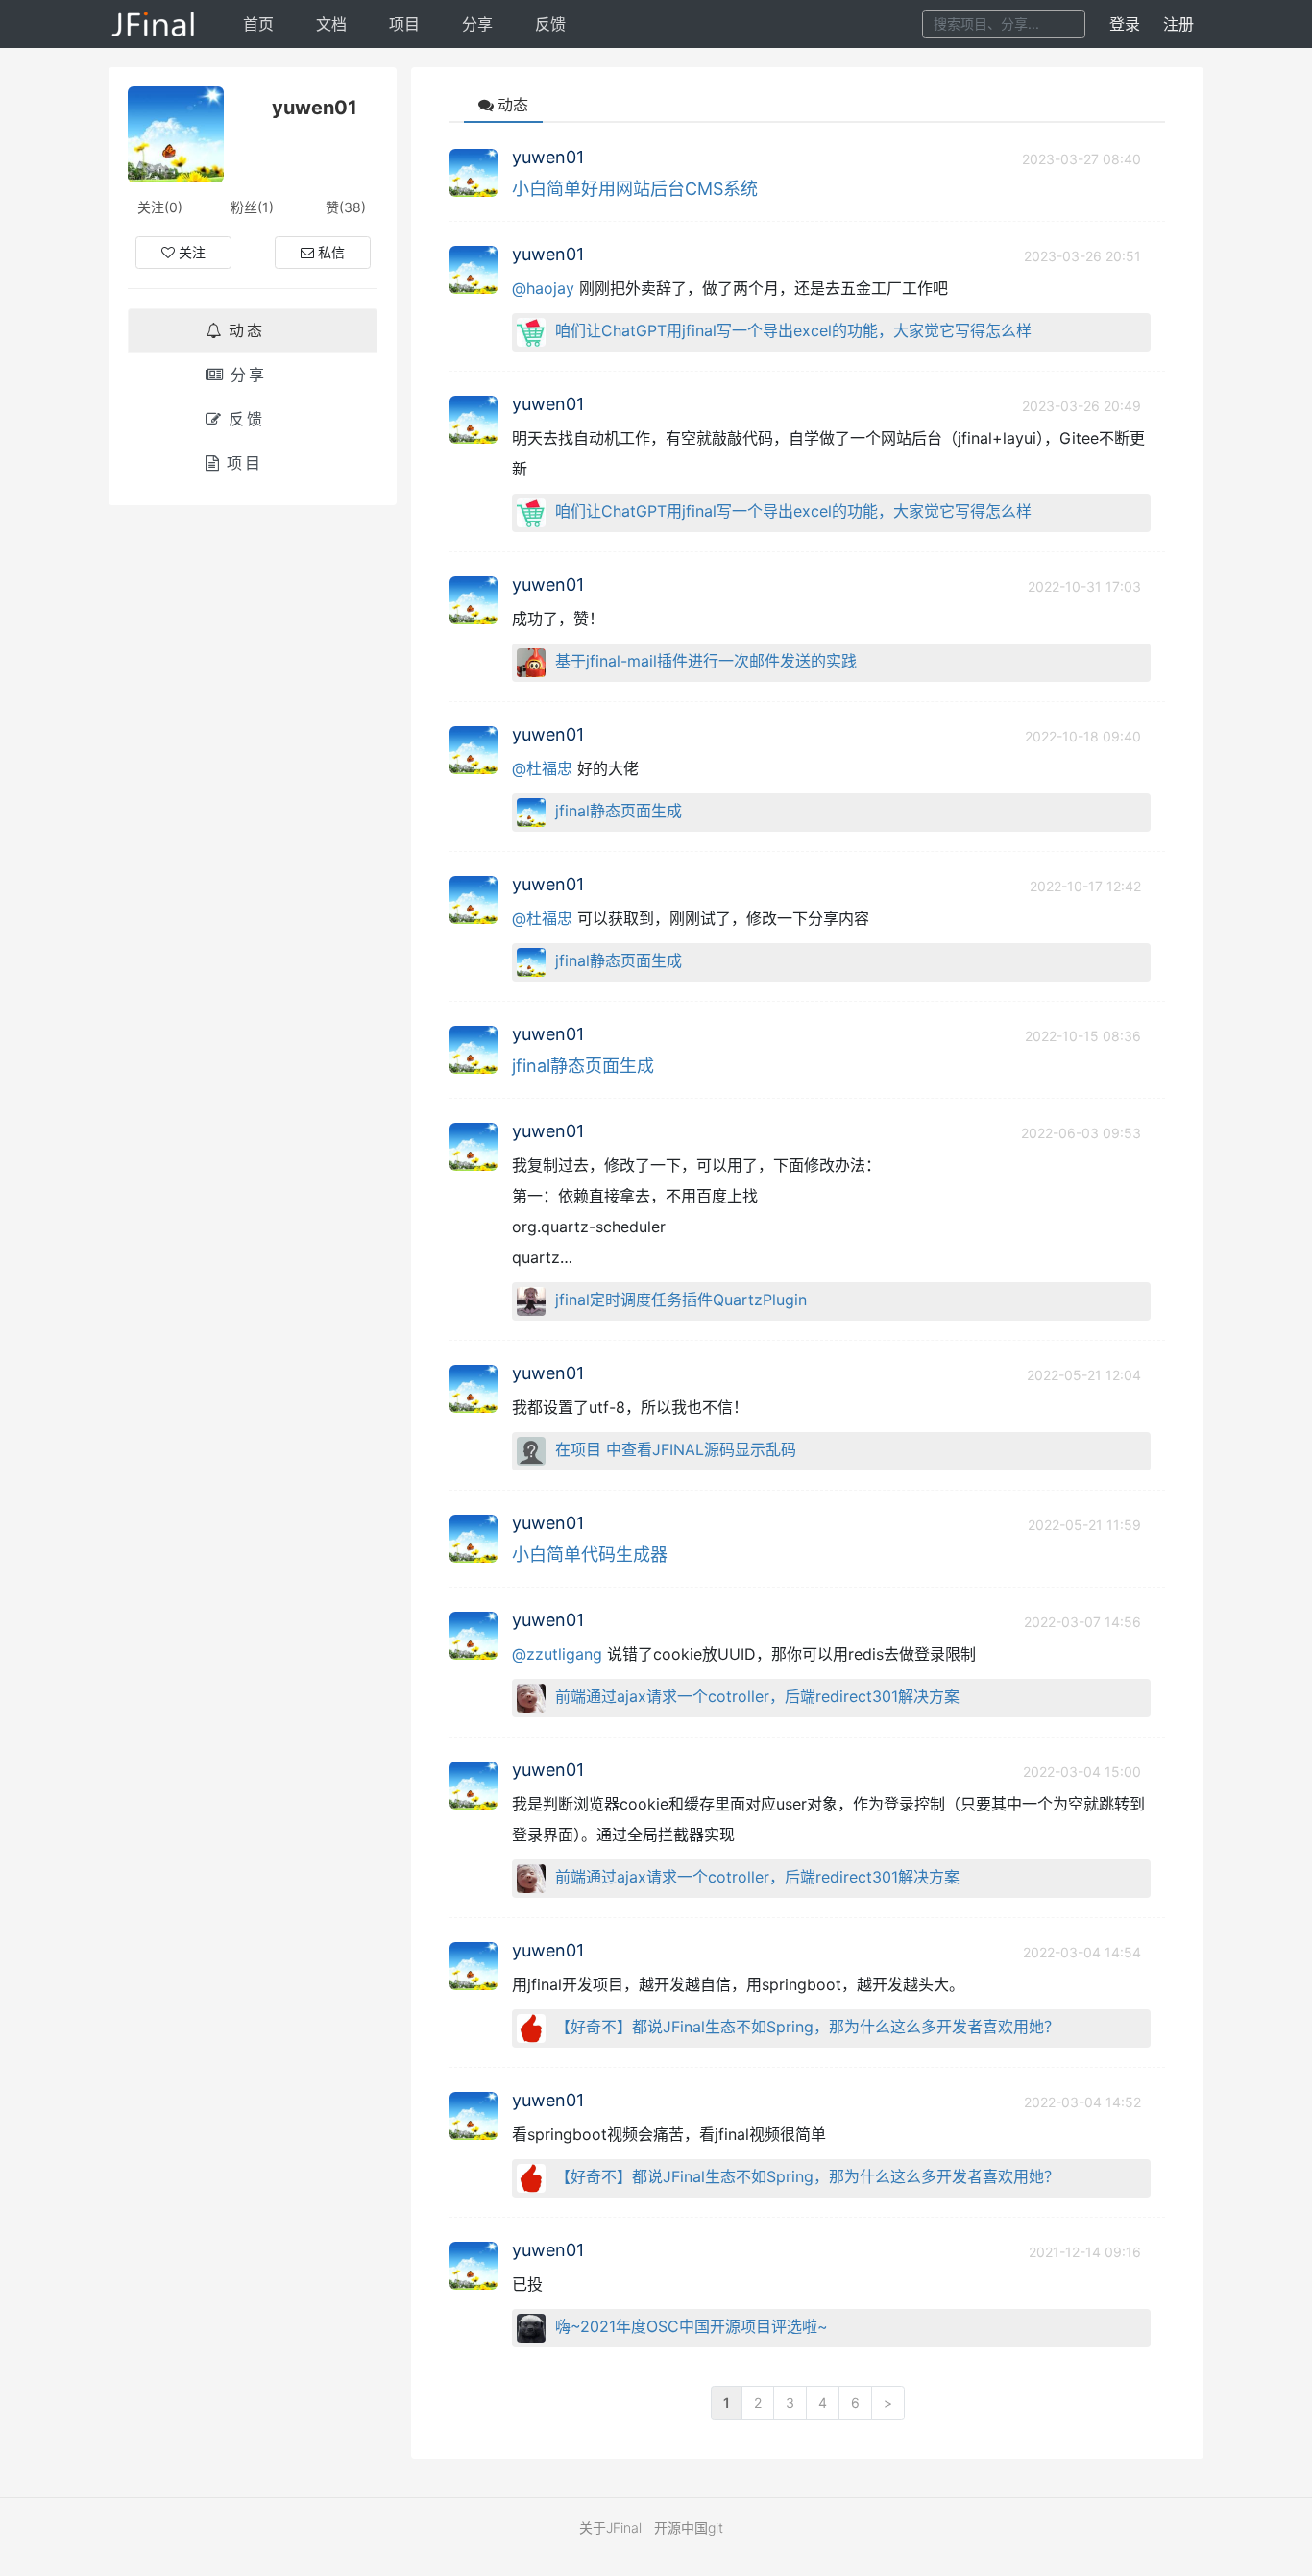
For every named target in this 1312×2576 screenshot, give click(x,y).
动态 (247, 330)
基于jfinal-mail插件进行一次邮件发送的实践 (706, 661)
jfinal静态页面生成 (619, 811)
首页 (258, 24)
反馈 (550, 24)
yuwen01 (548, 157)
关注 (192, 252)
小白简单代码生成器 (590, 1555)
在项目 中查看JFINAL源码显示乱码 (676, 1449)
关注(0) (160, 207)
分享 (477, 24)
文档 (331, 24)
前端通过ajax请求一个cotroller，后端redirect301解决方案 (757, 1696)
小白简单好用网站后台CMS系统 (635, 189)
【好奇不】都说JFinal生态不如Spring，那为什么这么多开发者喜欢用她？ (807, 2027)
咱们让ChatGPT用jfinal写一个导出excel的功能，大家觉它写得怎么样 (793, 330)
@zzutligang (557, 1654)
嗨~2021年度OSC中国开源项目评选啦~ (692, 2326)
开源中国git (689, 2527)
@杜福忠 (542, 768)
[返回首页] (154, 24)
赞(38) (346, 207)
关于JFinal (610, 2527)
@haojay (543, 288)
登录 (1125, 24)
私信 (331, 252)
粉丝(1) (252, 207)
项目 (404, 24)
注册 (1178, 24)
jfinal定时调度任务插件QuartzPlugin (681, 1300)
